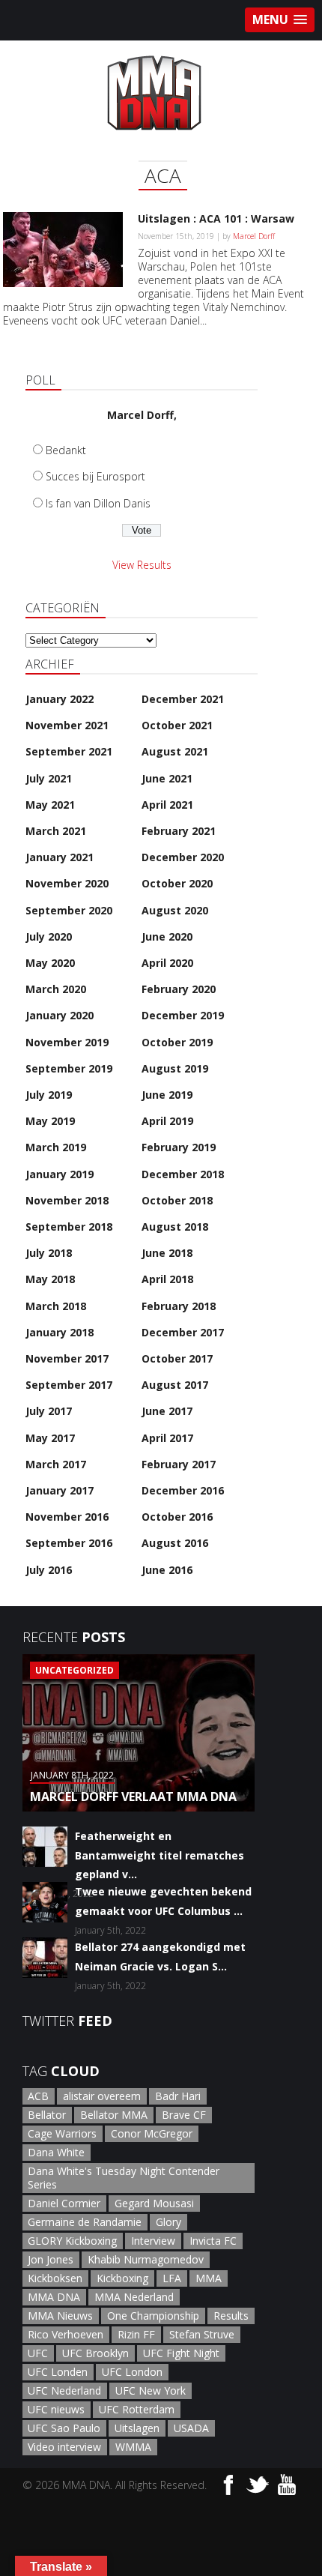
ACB (38, 2096)
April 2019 (167, 1121)
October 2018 (177, 1200)
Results (231, 2316)
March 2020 (56, 989)
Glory (168, 2222)
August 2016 (175, 1543)
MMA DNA (54, 2297)
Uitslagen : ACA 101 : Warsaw (216, 218)
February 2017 (179, 1464)
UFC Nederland (64, 2391)
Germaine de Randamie (85, 2222)
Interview (153, 2241)
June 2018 (167, 1253)
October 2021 (177, 725)
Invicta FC (213, 2241)
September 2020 (69, 910)
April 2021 (167, 805)
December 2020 (183, 857)
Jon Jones (51, 2259)
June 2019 (167, 1095)
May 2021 (50, 805)
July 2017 (49, 1411)
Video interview (64, 2447)
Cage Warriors (62, 2133)
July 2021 (49, 778)
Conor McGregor (152, 2133)
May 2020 (50, 963)
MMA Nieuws (60, 2316)
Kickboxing (122, 2278)
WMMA (133, 2447)
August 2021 (175, 751)
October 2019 (177, 1042)
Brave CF (184, 2115)
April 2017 (167, 1438)
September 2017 (69, 1385)
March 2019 (56, 1147)
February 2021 (179, 831)
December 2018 (183, 1174)
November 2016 (67, 1517)
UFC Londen (58, 2372)
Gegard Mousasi (154, 2203)
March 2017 (56, 1464)
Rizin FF (136, 2334)
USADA (191, 2428)
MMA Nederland (134, 2297)
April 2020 (167, 963)
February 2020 (179, 989)
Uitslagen (137, 2428)
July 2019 (49, 1095)
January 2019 (60, 1174)
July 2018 (49, 1253)
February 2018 (179, 1306)
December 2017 (183, 1332)
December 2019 (183, 1015)
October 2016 (177, 1517)
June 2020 (167, 936)
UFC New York (151, 2391)
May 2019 (50, 1121)
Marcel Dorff (254, 236)
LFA (172, 2278)
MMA (209, 2278)
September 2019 (69, 1068)
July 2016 (49, 1570)
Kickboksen (55, 2278)
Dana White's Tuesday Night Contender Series (124, 2178)
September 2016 (69, 1543)
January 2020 (60, 1015)
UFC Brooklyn (95, 2353)
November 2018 (67, 1200)
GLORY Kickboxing (72, 2241)
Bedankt (66, 450)
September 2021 (69, 751)
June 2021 (167, 778)
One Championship (153, 2316)
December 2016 (183, 1490)
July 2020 (49, 936)
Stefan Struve (202, 2334)
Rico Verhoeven (66, 2334)
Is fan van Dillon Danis (98, 503)
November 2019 (67, 1042)
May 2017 (50, 1438)
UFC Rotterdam (137, 2409)
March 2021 (56, 831)
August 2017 (175, 1385)
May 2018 (50, 1279)
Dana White (56, 2152)
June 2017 (167, 1411)
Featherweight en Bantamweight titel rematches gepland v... (160, 1855)
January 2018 (60, 1332)
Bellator (47, 2115)
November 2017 (67, 1358)
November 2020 (67, 883)
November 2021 (67, 725)
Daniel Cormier (64, 2203)
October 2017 (177, 1358)
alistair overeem (102, 2096)
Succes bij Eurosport (95, 476)
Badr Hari (178, 2096)
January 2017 (60, 1490)
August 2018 (175, 1227)
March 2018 (56, 1306)
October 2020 (177, 883)
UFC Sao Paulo (64, 2428)
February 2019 (179, 1147)
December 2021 (183, 699)
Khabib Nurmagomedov (146, 2259)
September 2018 (69, 1227)
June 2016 (167, 1570)
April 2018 (167, 1279)
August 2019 (175, 1068)
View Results (142, 565)
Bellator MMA (114, 2115)
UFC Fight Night (181, 2353)
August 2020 (175, 910)
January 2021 (60, 857)
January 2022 (60, 699)
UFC (38, 2353)
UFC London (132, 2372)
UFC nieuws (56, 2409)
